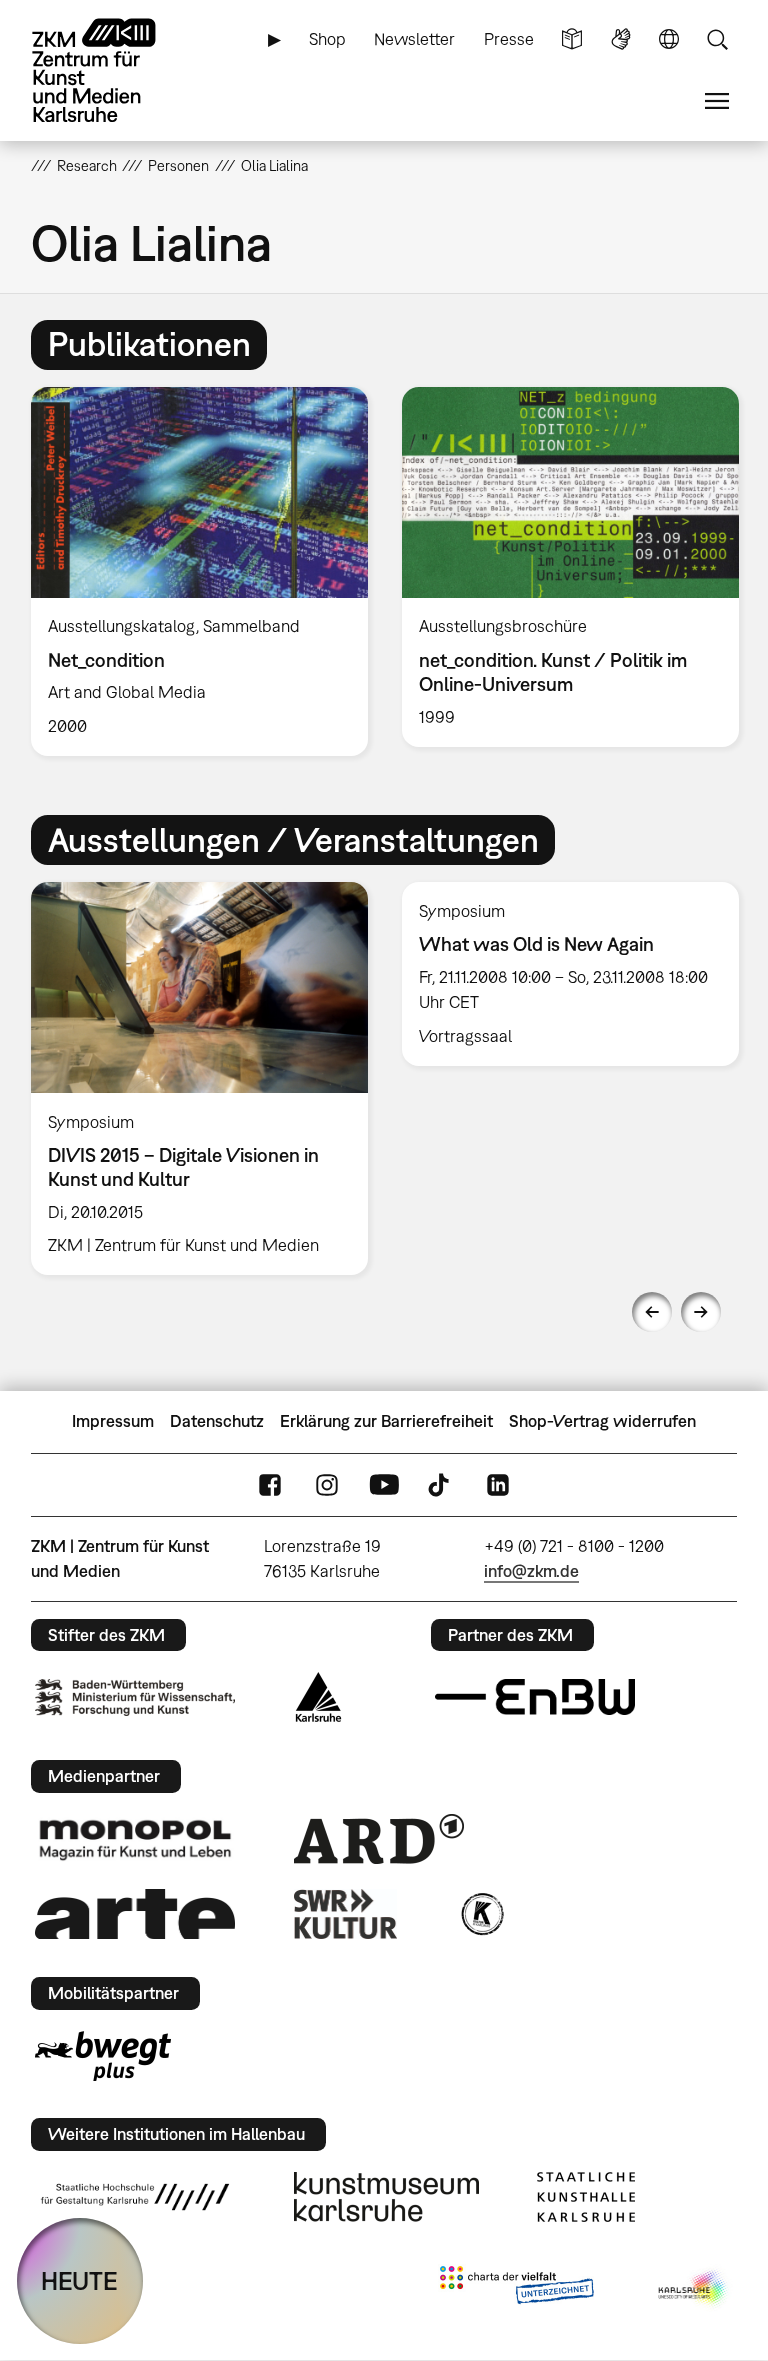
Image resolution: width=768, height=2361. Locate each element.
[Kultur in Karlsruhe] (481, 1914)
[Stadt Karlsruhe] (318, 1697)
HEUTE (79, 2280)
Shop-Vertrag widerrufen (602, 1421)
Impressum (113, 1421)
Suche (717, 39)
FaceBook (270, 1484)
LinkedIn (498, 1484)
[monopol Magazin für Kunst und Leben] (135, 1839)
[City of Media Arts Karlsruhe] (694, 2289)
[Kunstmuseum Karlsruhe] (386, 2197)
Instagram (327, 1484)
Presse (509, 39)
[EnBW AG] (535, 1697)
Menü (717, 101)
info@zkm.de (531, 1571)
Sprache (669, 39)
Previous (652, 1312)
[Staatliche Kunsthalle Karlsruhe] (586, 2197)
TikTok (441, 1484)
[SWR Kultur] (346, 1914)
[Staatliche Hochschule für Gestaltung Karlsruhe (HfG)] (135, 2197)
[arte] (135, 1913)
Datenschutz (217, 1421)
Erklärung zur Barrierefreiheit (386, 1421)
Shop (327, 39)
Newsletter (414, 39)
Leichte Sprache (572, 39)
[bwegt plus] (103, 2056)
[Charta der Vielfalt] (516, 2289)
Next (701, 1312)
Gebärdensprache (621, 39)
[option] (199, 571)
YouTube (384, 1484)
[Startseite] (111, 70)
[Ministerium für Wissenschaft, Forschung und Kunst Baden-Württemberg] (135, 1697)
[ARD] (379, 1839)
